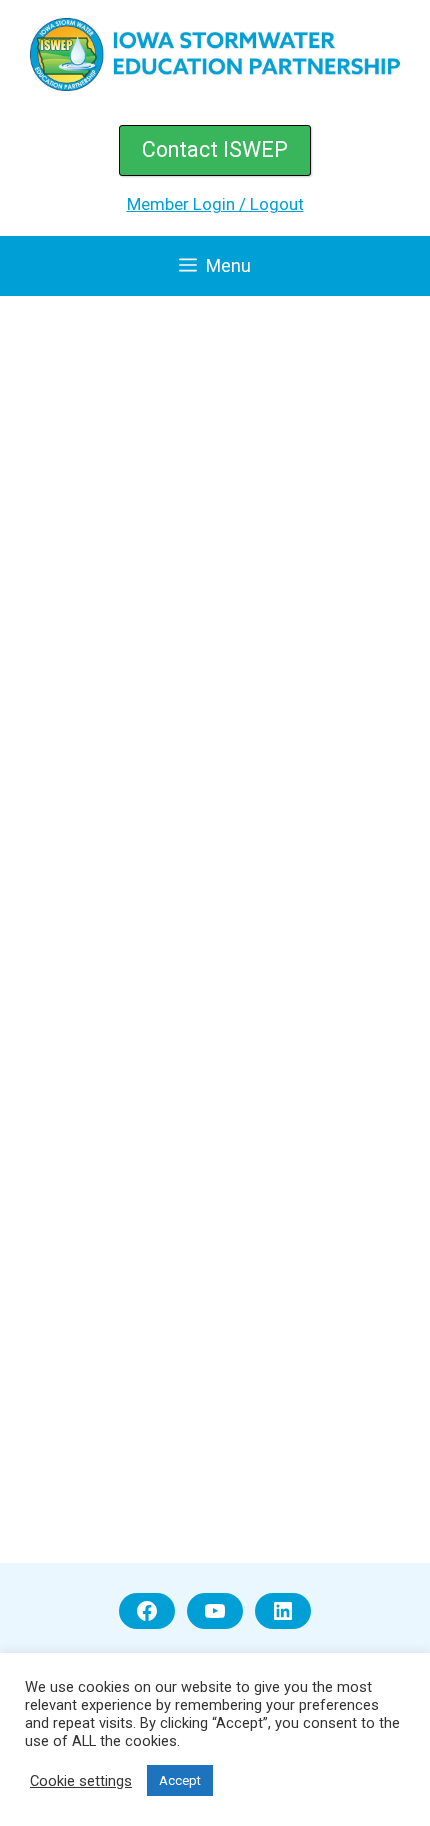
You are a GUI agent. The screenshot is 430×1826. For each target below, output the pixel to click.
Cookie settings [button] (81, 1781)
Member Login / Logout (215, 204)
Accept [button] (180, 1780)
